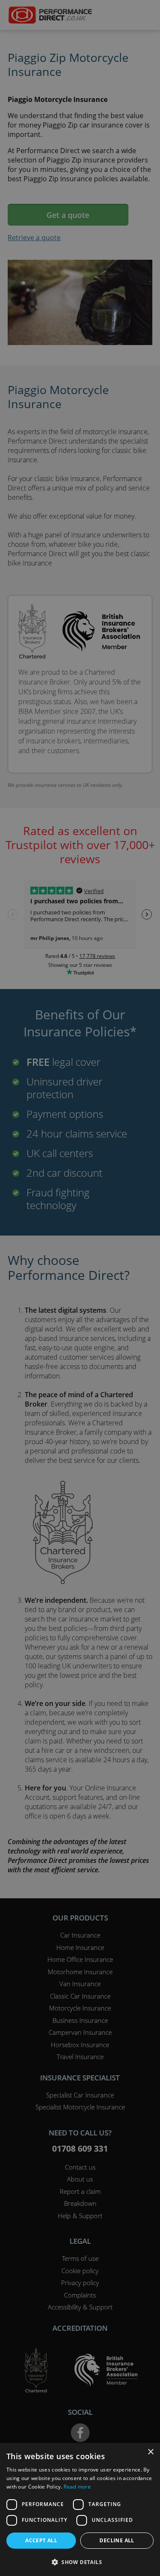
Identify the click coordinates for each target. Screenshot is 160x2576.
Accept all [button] (41, 2540)
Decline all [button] (117, 2540)
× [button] (150, 2452)
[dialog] (80, 1288)
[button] (80, 2562)
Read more (77, 2487)
